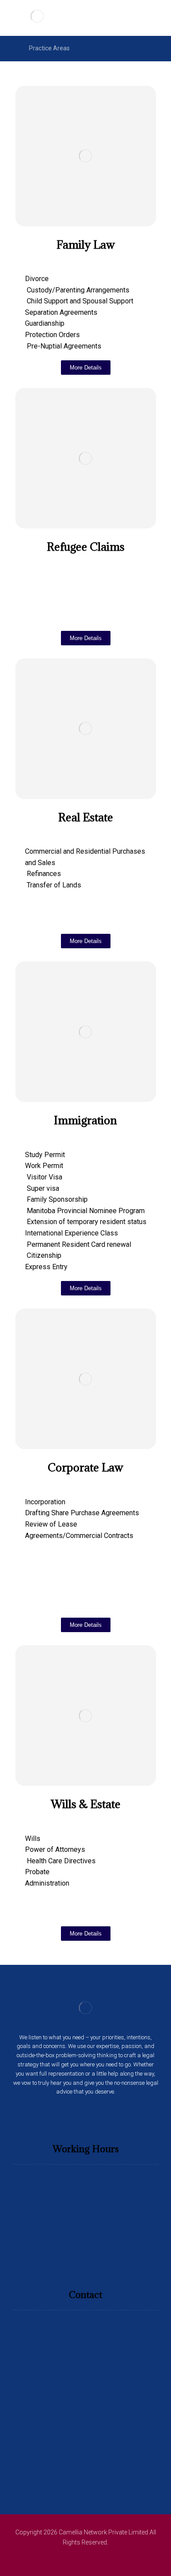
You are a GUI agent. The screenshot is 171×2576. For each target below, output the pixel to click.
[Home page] (11, 48)
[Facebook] (74, 2115)
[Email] (97, 2115)
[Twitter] (85, 2115)
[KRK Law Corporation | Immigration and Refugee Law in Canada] (37, 16)
